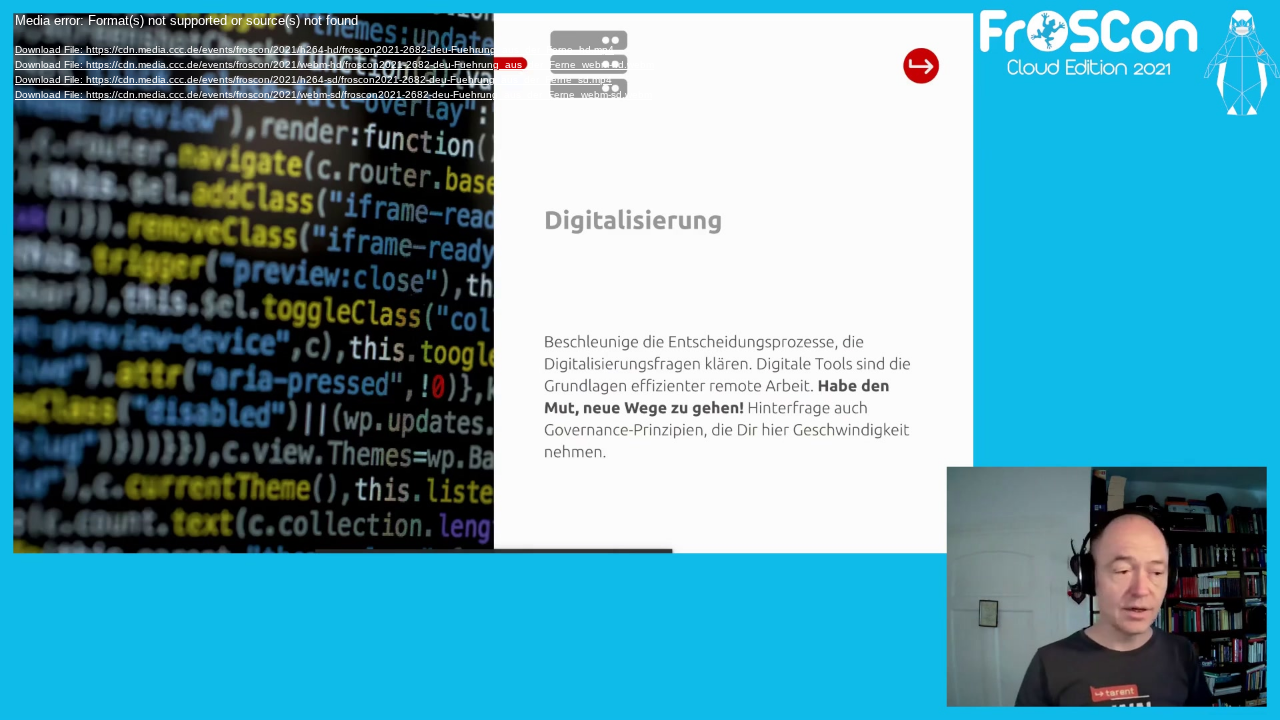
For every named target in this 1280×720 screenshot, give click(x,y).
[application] (640, 360)
